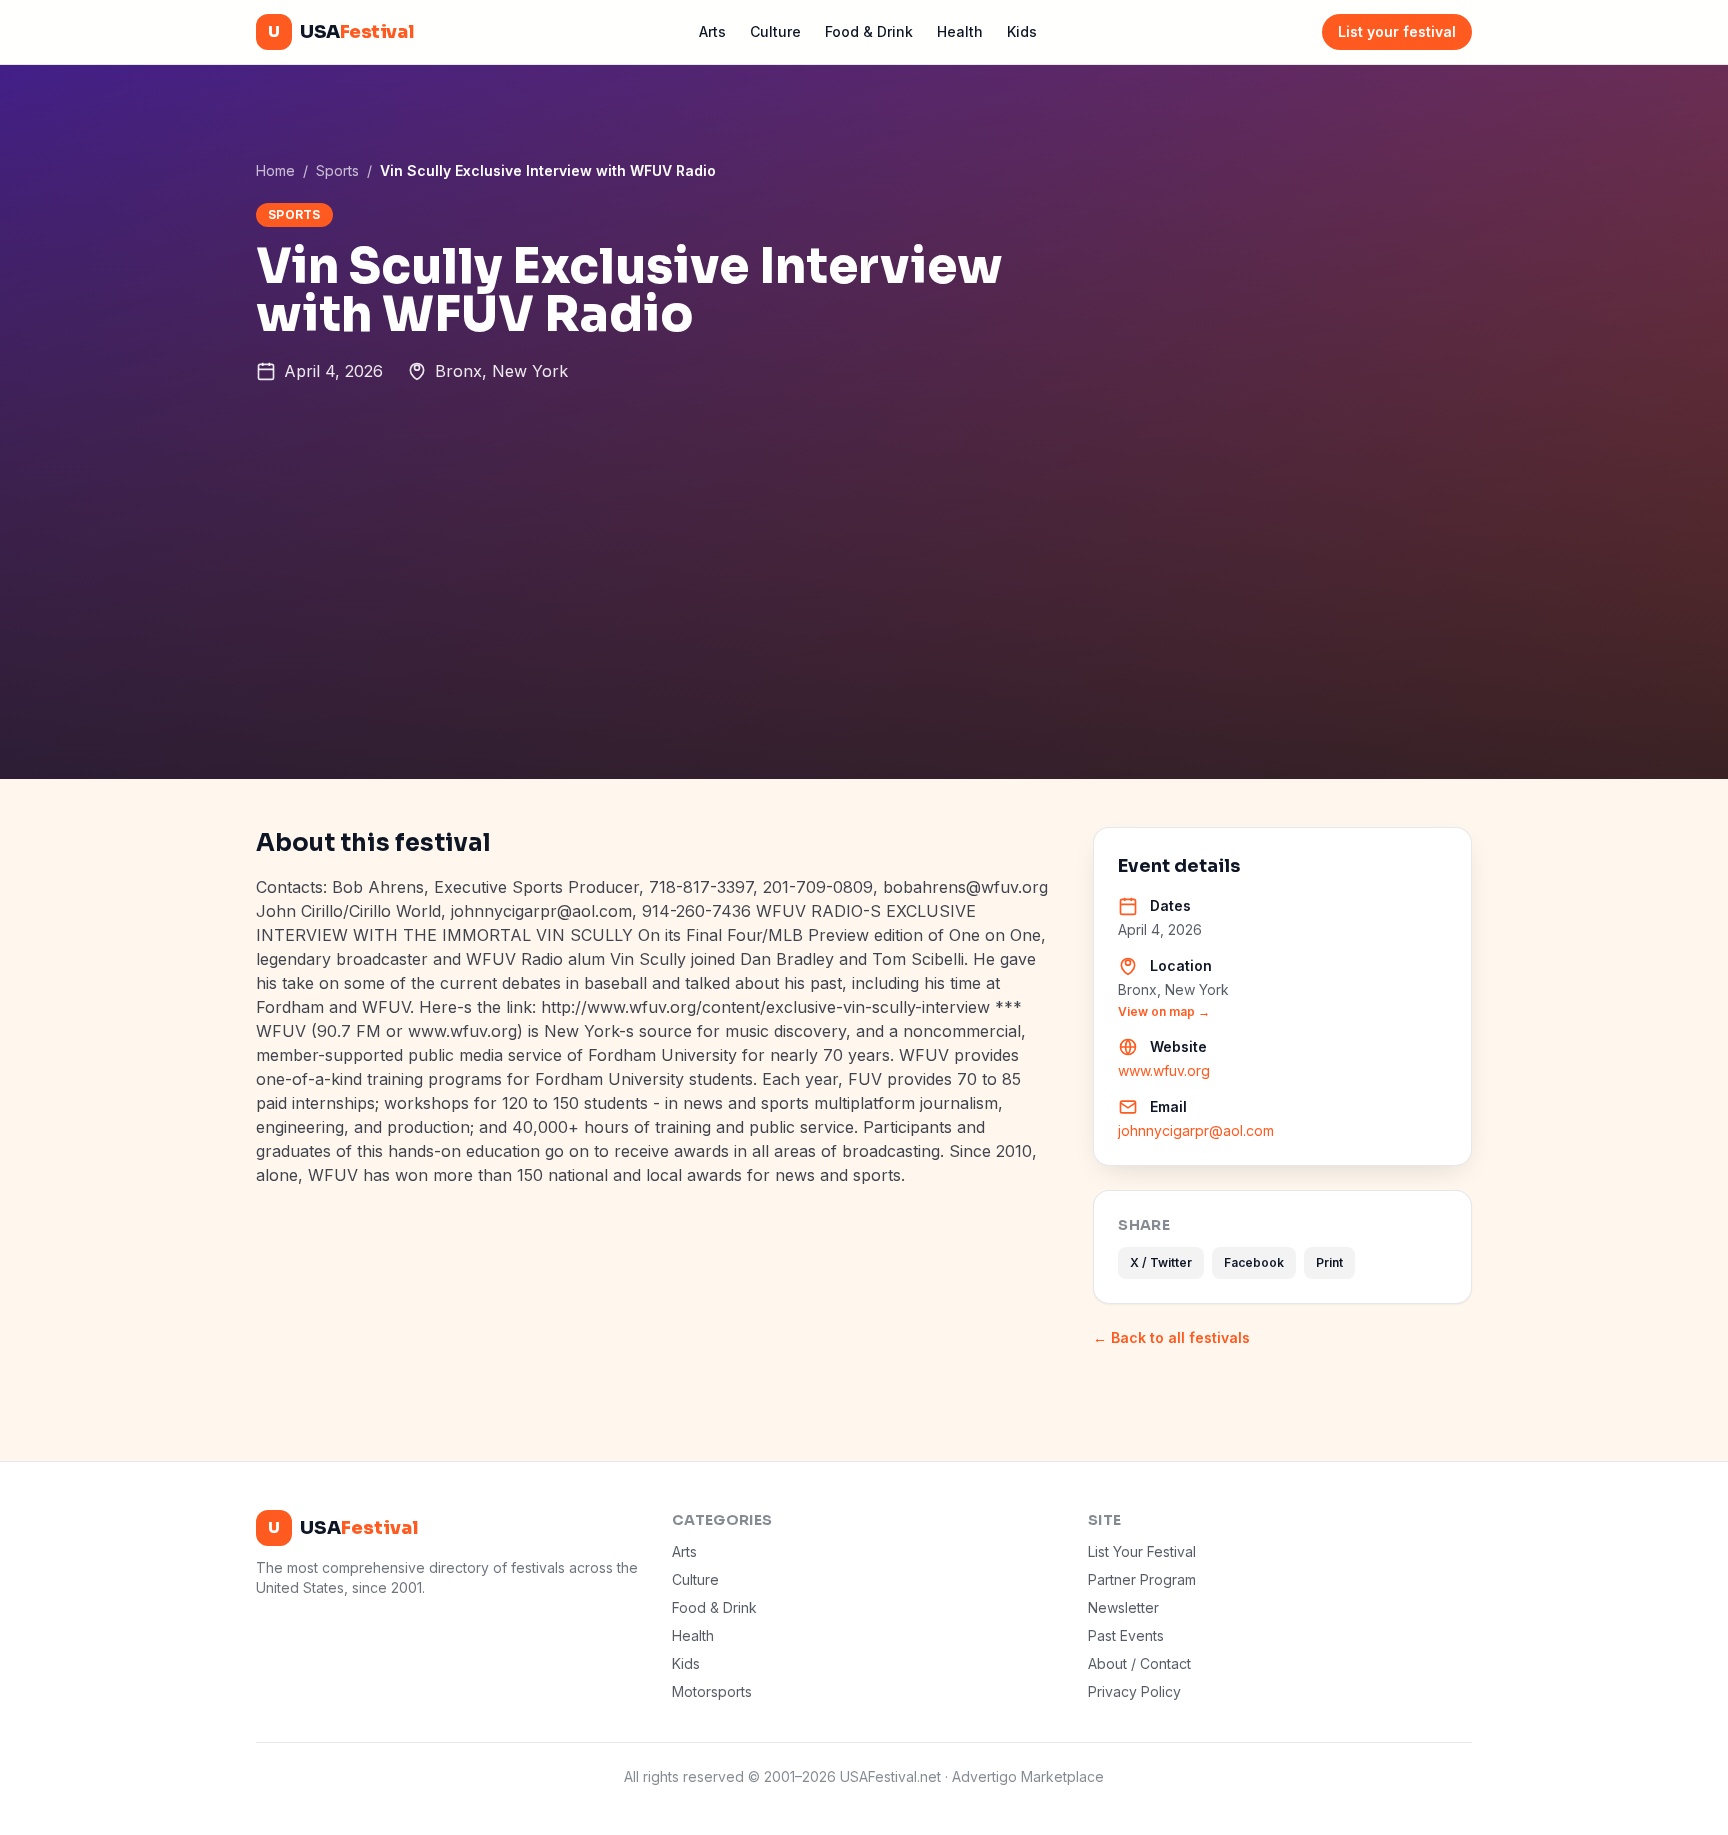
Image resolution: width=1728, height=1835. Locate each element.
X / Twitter (1161, 1262)
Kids (1022, 31)
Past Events (1126, 1635)
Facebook (1254, 1262)
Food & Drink (869, 31)
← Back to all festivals (1171, 1337)
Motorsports (712, 1691)
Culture (775, 31)
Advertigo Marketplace (1028, 1776)
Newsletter (1123, 1607)
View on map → (1164, 1011)
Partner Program (1142, 1579)
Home (275, 170)
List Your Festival (1142, 1551)
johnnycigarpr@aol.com (1196, 1130)
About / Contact (1139, 1663)
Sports (337, 170)
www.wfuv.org (1164, 1070)
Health (960, 31)
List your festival (1397, 31)
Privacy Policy (1134, 1691)
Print (1329, 1262)
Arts (712, 31)
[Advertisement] (864, 629)
